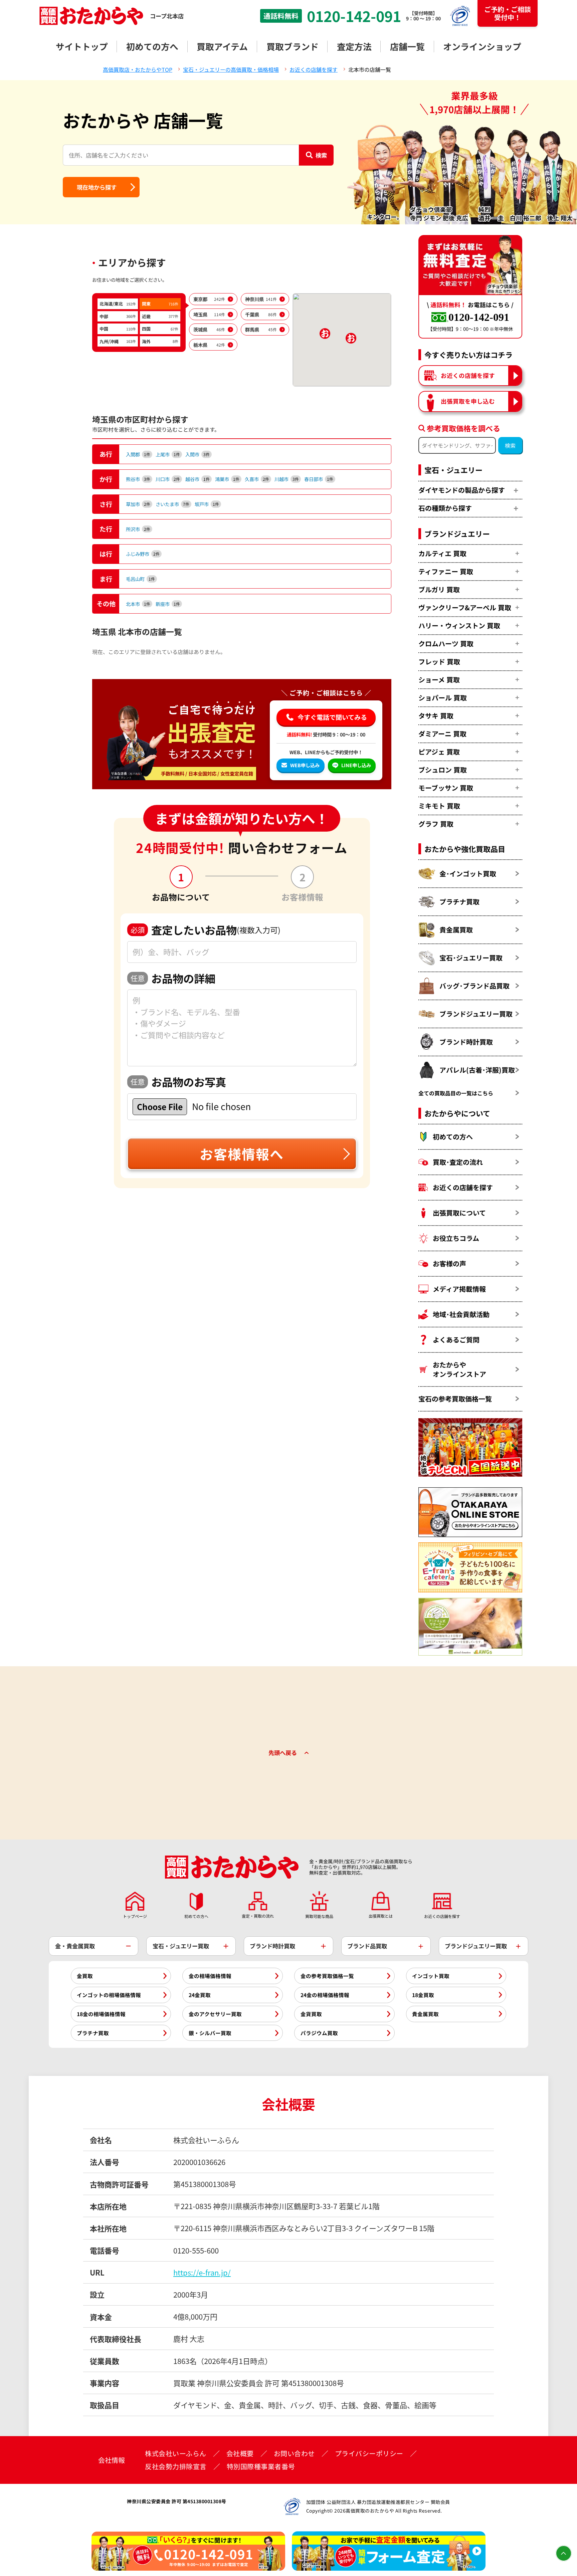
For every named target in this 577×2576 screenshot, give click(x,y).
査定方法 (354, 46)
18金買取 (423, 1995)
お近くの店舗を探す (468, 375)
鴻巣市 (227, 479)
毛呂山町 (140, 579)
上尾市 (168, 454)
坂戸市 (207, 504)
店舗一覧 (407, 46)
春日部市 (319, 479)
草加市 (138, 504)
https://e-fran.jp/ (202, 2272)
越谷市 (198, 479)
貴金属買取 (456, 930)
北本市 (138, 604)
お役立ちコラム (456, 1238)
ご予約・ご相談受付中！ (508, 13)
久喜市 (257, 479)
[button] (351, 338)
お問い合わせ (294, 2453)
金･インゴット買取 (468, 874)
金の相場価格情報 (210, 1976)
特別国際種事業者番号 (261, 2466)
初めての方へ (152, 46)
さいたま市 (172, 504)
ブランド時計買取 (466, 1042)
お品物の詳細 (173, 978)
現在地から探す (97, 187)
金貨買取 (311, 2014)
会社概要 (240, 2453)
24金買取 (200, 1995)
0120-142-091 (354, 16)
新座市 (168, 604)
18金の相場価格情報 (101, 2014)
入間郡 (138, 454)
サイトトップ (82, 46)
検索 (321, 155)
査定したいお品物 (206, 930)
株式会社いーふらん (176, 2453)
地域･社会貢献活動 (461, 1314)
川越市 (287, 479)
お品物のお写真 (178, 1082)
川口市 (168, 479)
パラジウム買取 (319, 2033)
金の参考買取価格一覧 (327, 1976)
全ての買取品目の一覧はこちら (456, 1093)
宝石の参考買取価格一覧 (455, 1399)
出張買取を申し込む (468, 401)
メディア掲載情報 (459, 1289)
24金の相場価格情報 (325, 1995)
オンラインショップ (482, 46)
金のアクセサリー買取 (215, 2014)
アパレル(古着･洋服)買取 (477, 1070)
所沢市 (138, 529)
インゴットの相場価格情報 (109, 1995)
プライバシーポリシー (369, 2453)
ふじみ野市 (143, 554)
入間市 (198, 454)
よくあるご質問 (456, 1340)
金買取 (85, 1976)
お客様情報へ (242, 1154)
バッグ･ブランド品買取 (474, 986)
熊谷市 (138, 479)
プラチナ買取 (459, 902)
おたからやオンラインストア (459, 1369)
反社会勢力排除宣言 (176, 2466)
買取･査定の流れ (458, 1162)
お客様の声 (449, 1263)
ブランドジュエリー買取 (476, 1014)
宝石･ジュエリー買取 (471, 958)
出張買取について (459, 1213)
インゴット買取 (431, 1976)
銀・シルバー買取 (210, 2033)
